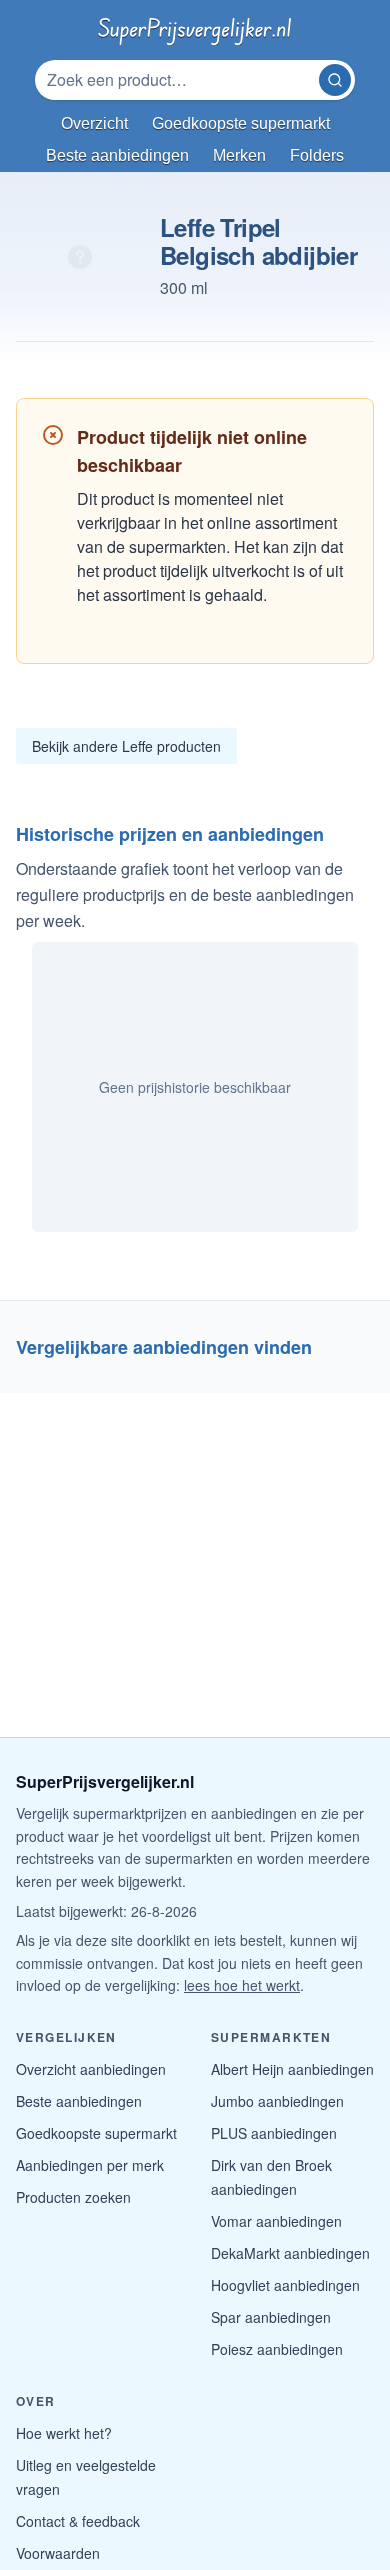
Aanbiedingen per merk (90, 2165)
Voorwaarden (58, 2553)
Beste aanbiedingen (79, 2101)
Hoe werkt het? (64, 2433)
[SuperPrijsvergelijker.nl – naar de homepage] (194, 28)
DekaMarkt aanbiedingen (290, 2253)
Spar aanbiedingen (271, 2317)
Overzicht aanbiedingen (91, 2069)
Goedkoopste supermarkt (96, 2133)
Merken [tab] (239, 155)
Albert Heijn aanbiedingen (292, 2069)
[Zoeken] (335, 80)
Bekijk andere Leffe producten (126, 746)
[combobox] (179, 80)
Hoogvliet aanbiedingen (285, 2285)
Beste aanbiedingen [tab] (117, 155)
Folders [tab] (317, 155)
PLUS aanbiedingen (274, 2133)
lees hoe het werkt (242, 1985)
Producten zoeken (73, 2197)
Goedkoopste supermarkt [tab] (241, 123)
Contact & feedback (78, 2521)
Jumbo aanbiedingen (277, 2101)
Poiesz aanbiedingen (277, 2349)
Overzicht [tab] (94, 123)
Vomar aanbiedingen (276, 2221)
